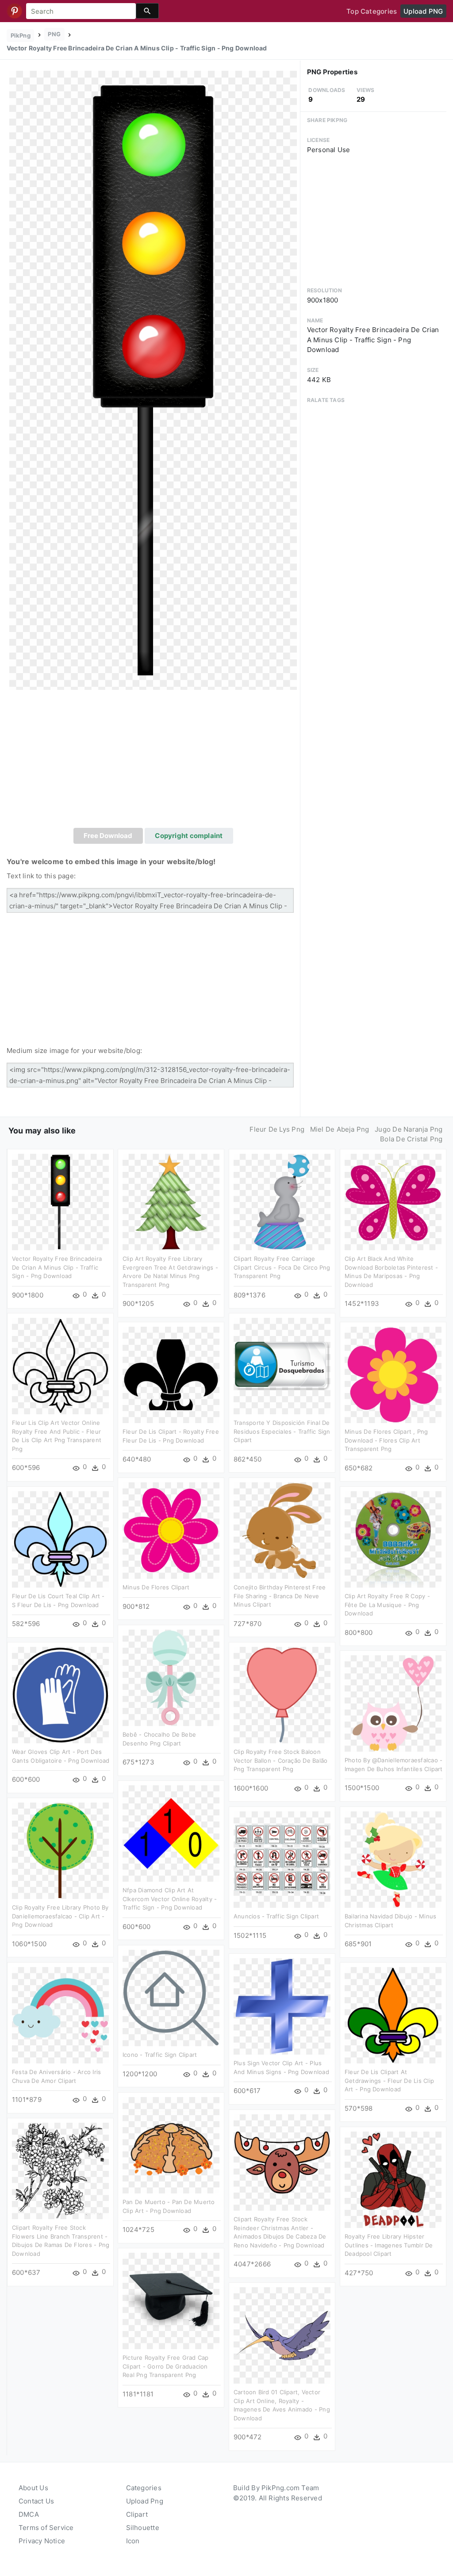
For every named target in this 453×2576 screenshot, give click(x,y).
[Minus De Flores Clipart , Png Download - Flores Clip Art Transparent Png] (393, 1374)
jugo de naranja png (409, 1129)
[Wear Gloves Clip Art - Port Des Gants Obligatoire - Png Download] (60, 1694)
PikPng (21, 35)
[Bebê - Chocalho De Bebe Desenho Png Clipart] (171, 1677)
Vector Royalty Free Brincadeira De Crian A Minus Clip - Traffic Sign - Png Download (57, 1267)
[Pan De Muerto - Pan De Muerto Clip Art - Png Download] (171, 2145)
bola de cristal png (411, 1139)
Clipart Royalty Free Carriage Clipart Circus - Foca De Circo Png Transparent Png (282, 1267)
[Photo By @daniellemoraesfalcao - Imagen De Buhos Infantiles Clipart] (393, 1703)
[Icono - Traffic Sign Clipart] (171, 1997)
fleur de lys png (277, 1129)
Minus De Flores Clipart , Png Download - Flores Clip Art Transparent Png (386, 1440)
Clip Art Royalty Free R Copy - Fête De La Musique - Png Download (387, 1605)
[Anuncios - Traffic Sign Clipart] (282, 1859)
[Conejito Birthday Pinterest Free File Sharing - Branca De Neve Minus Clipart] (282, 1530)
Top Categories (372, 11)
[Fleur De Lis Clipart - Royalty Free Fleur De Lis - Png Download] (171, 1374)
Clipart (137, 2514)
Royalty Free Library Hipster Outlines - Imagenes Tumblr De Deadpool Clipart (389, 2245)
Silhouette (143, 2528)
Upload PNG (423, 11)
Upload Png (145, 2501)
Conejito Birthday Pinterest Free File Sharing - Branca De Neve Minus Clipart (280, 1596)
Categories (144, 2488)
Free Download (108, 836)
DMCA (29, 2514)
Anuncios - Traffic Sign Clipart (276, 1916)
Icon (133, 2541)
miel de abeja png (340, 1129)
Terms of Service (46, 2528)
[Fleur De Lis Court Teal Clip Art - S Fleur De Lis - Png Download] (60, 1539)
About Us (33, 2488)
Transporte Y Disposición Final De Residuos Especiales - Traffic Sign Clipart (282, 1431)
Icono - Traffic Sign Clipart (160, 2055)
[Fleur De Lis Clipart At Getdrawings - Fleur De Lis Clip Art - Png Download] (393, 2015)
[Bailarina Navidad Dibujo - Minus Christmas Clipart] (393, 1859)
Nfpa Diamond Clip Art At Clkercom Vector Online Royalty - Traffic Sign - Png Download (170, 1899)
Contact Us (36, 2501)
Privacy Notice (42, 2541)
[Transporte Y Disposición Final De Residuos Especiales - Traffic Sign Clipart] (282, 1365)
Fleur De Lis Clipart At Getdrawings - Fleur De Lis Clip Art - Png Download (389, 2080)
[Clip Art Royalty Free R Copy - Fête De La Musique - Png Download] (393, 1539)
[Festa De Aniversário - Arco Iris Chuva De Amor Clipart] (60, 2015)
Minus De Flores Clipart (156, 1587)
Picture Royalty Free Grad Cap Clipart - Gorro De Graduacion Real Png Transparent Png (166, 2366)
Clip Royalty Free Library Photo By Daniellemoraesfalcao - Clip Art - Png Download (60, 1916)
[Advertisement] (153, 762)
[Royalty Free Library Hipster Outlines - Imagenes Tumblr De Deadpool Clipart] (393, 2179)
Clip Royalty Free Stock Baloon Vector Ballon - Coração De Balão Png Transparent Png (280, 1760)
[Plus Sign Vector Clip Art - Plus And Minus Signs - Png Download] (282, 2006)
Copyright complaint (189, 836)
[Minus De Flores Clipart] (171, 1530)
